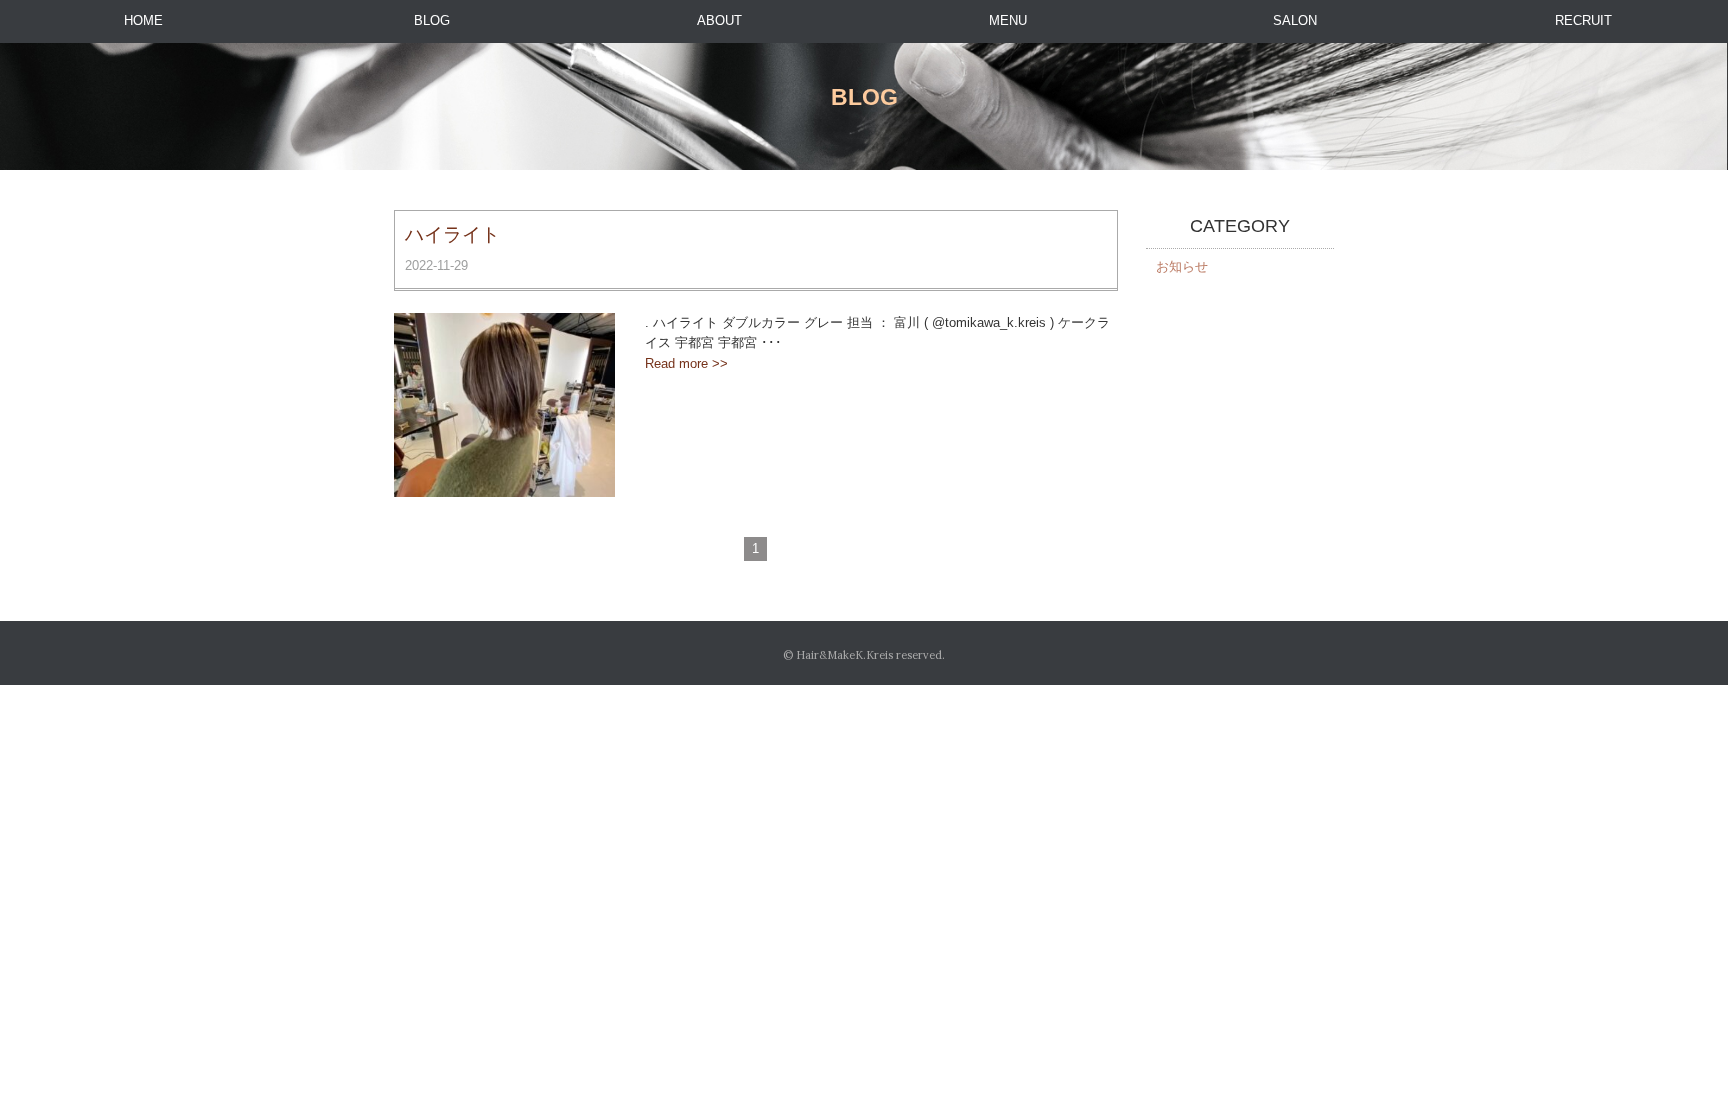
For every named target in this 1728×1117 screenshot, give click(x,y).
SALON (1295, 20)
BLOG (432, 20)
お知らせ (1182, 266)
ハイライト (452, 234)
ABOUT (719, 20)
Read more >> (686, 363)
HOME (143, 20)
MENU (1008, 20)
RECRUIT (1583, 20)
